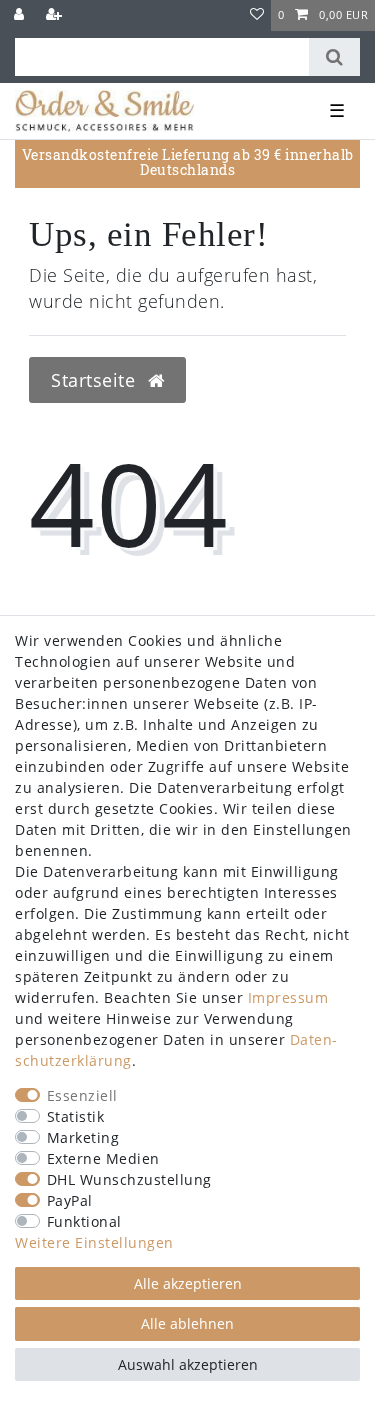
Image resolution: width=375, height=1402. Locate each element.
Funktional (84, 1221)
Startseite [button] (96, 380)
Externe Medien (103, 1158)
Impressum (288, 997)
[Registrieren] (56, 15)
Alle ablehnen (187, 1323)
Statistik (76, 1116)
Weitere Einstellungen (94, 1242)
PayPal (70, 1200)
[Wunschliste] (257, 15)
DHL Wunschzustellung (129, 1179)
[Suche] (334, 57)
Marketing (83, 1137)
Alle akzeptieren (188, 1283)
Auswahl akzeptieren (188, 1364)
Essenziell (82, 1095)
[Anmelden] (21, 15)
